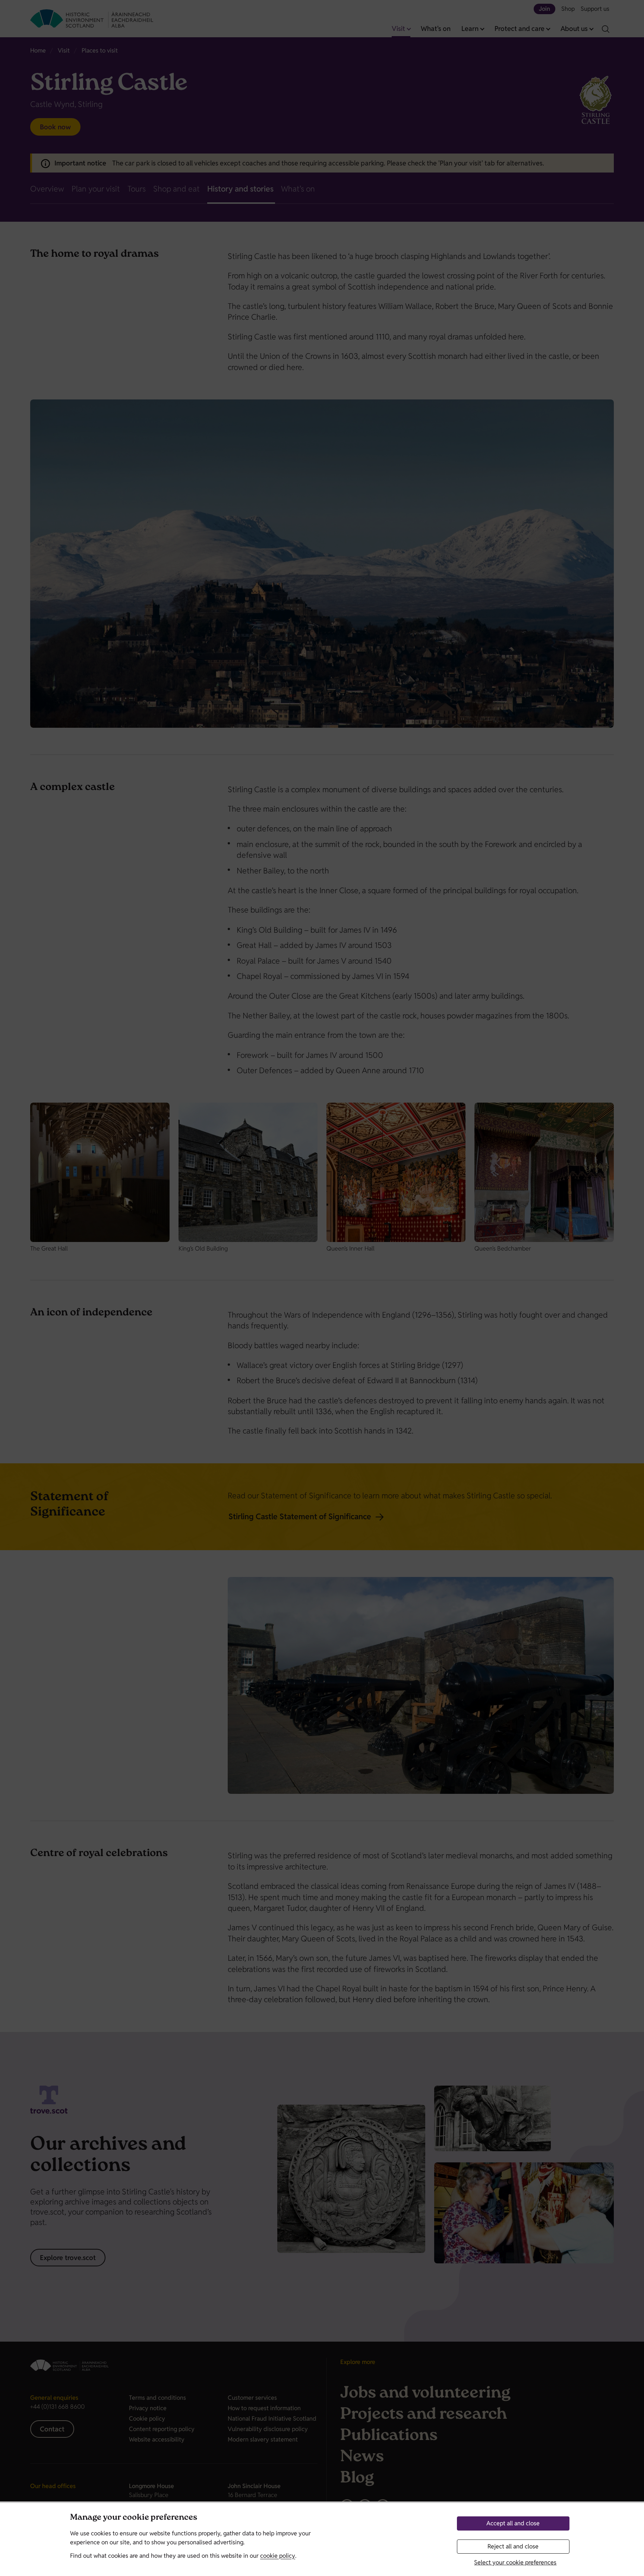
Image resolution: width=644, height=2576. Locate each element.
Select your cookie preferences (515, 2562)
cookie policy (278, 2556)
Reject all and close (513, 2546)
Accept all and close (513, 2523)
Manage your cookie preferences (134, 2518)
